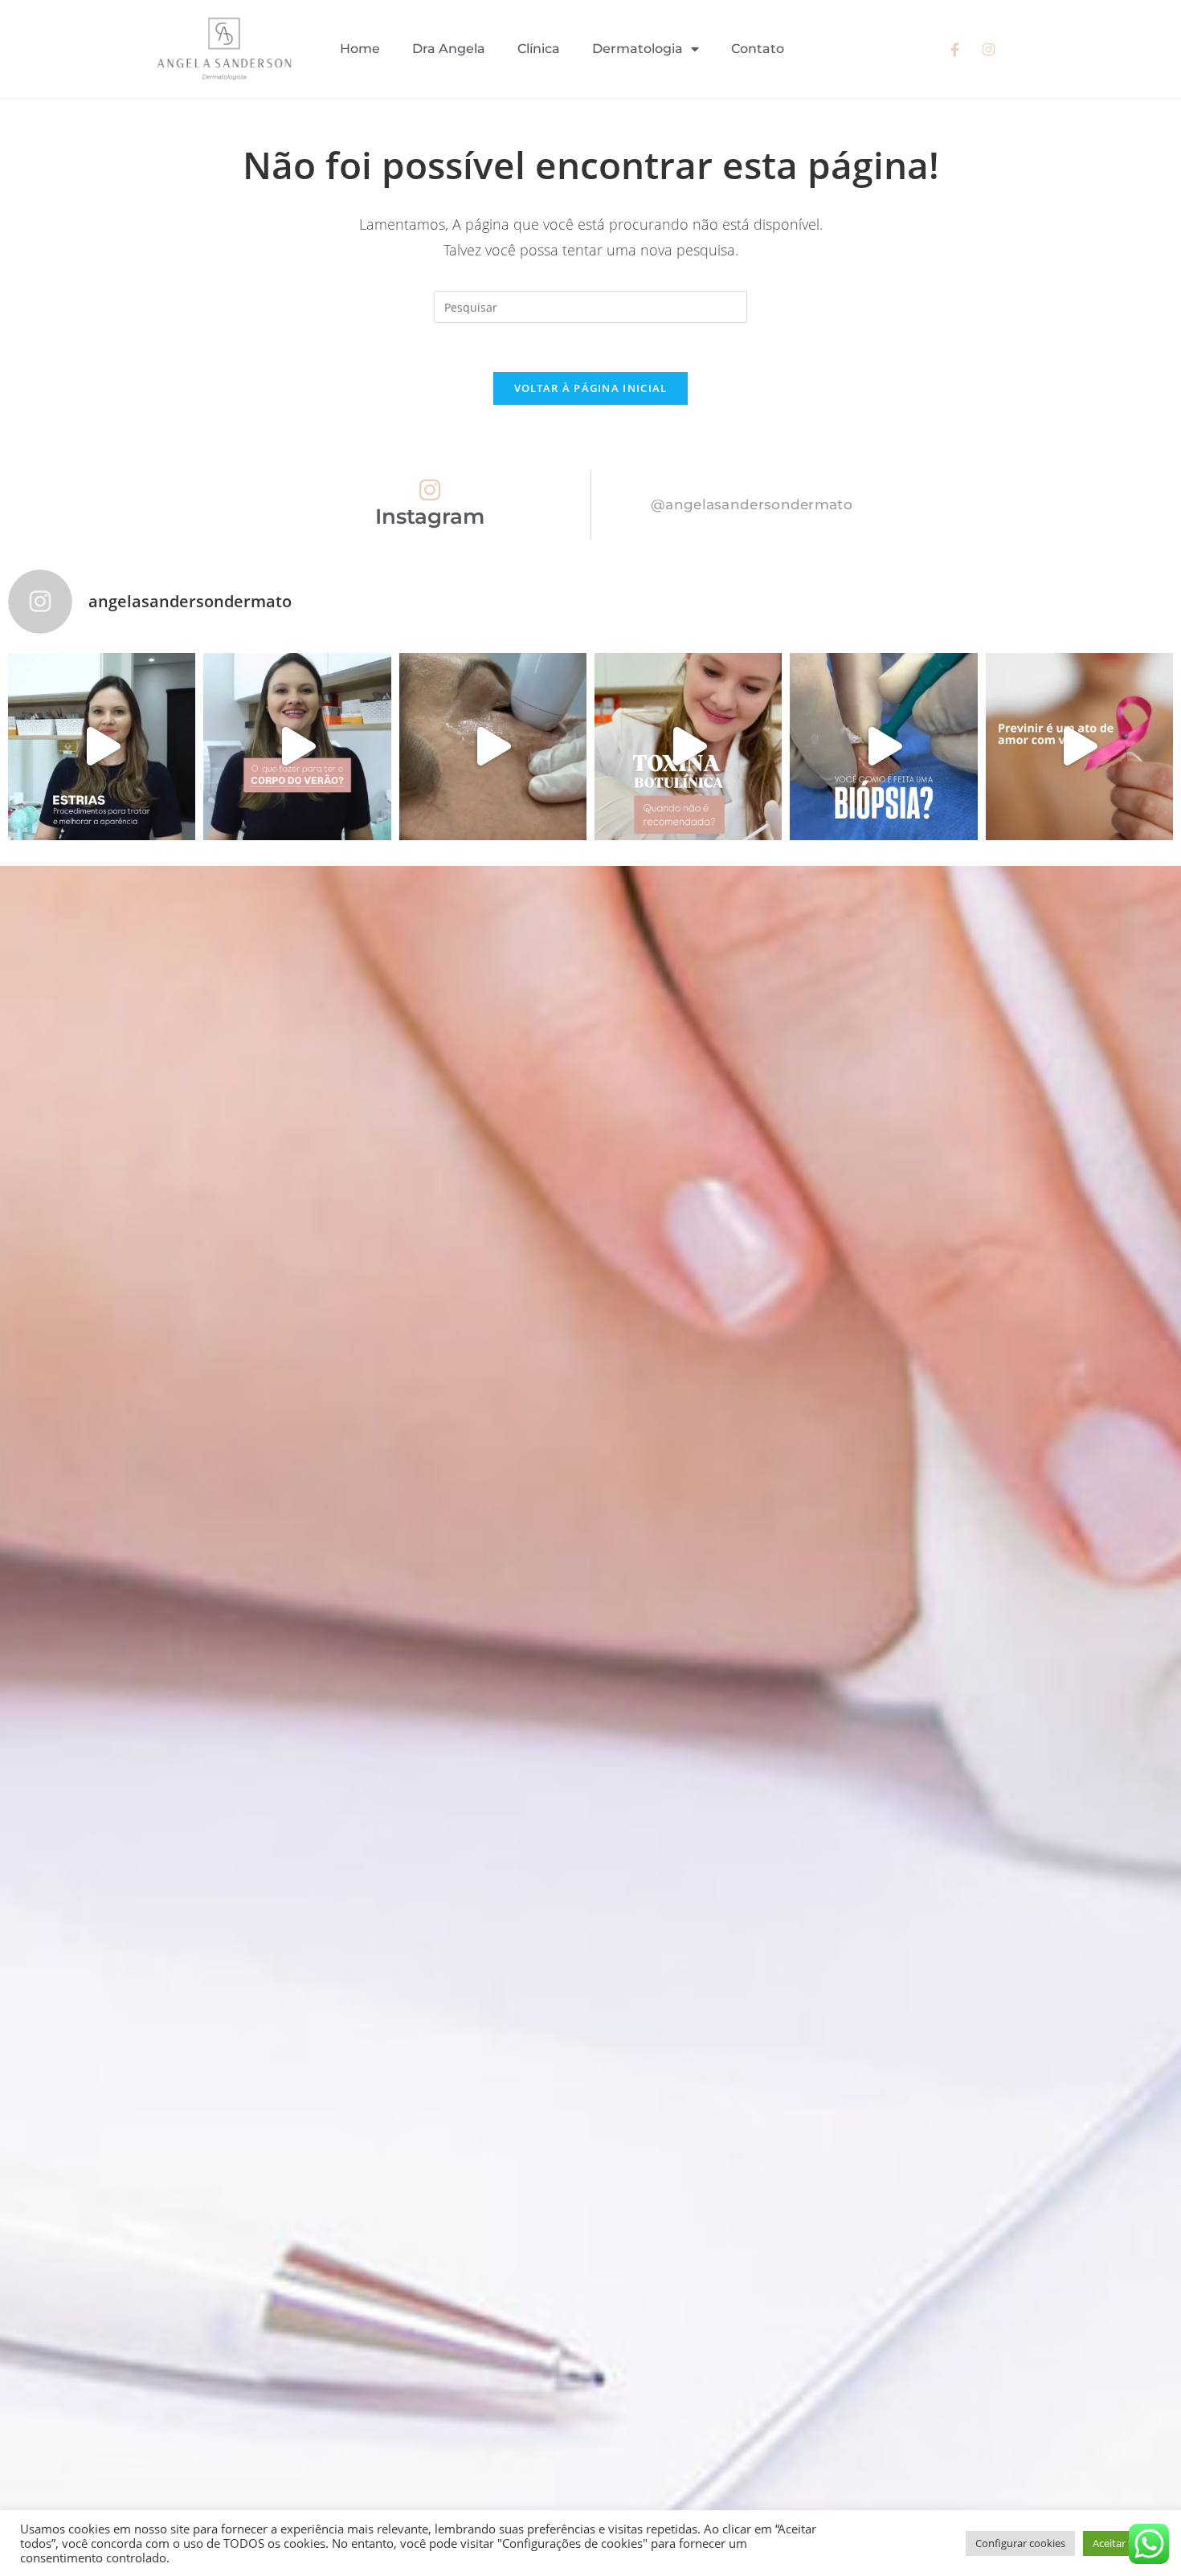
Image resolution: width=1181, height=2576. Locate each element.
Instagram (430, 516)
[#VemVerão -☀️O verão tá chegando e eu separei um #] (297, 747)
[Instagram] (430, 490)
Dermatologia (637, 49)
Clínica (539, 49)
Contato (758, 49)
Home (360, 49)
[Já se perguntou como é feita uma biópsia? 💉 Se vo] (883, 747)
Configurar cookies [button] (1020, 2543)
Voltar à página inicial (591, 388)
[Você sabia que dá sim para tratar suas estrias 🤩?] (102, 747)
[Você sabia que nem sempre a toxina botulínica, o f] (688, 747)
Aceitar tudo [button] (1122, 2543)
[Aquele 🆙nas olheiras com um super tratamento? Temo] (493, 747)
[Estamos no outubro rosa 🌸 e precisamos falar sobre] (1079, 747)
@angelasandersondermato (752, 504)
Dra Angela (449, 49)
